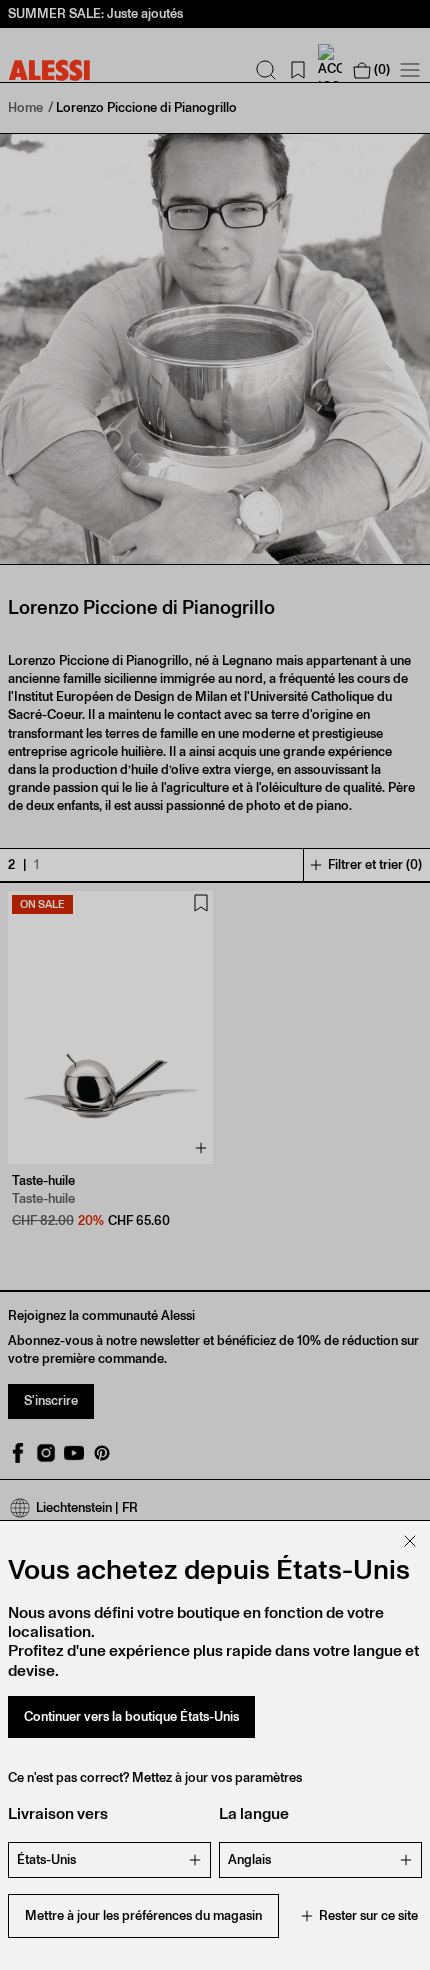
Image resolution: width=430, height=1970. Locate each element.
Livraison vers (58, 1813)
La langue (254, 1813)
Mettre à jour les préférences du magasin (143, 1915)
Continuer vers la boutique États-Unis (131, 1716)
